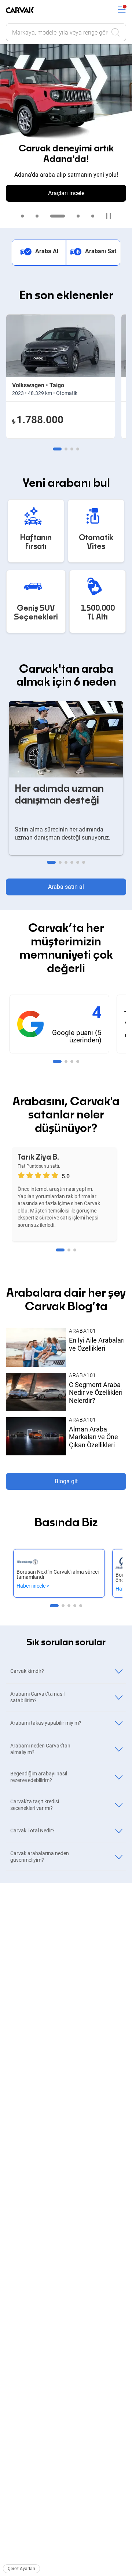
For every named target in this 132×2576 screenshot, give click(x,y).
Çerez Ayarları (21, 2569)
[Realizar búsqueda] (118, 32)
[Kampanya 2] (37, 216)
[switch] (122, 10)
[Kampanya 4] (78, 216)
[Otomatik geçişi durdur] (109, 216)
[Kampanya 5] (93, 216)
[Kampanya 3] (58, 216)
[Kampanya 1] (22, 216)
